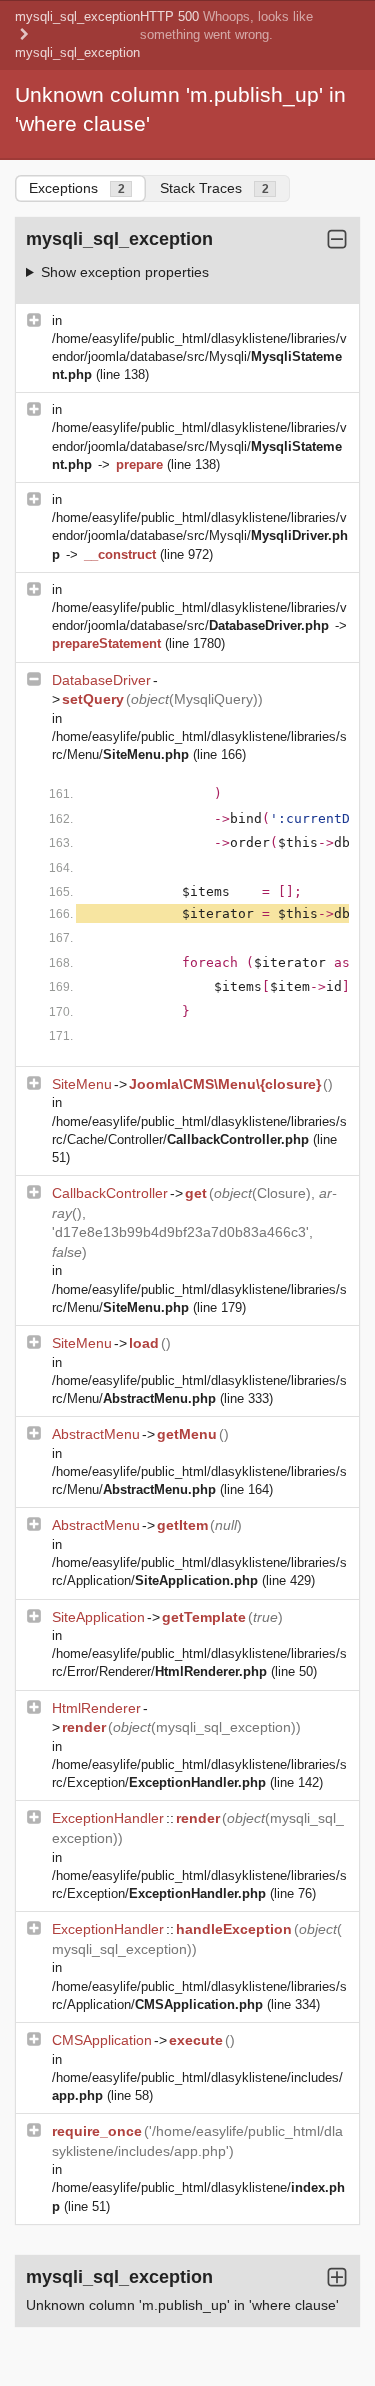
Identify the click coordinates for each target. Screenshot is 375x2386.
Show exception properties (125, 272)
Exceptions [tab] (77, 188)
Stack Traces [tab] (214, 188)
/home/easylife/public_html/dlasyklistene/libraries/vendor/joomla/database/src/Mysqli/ (199, 356)
